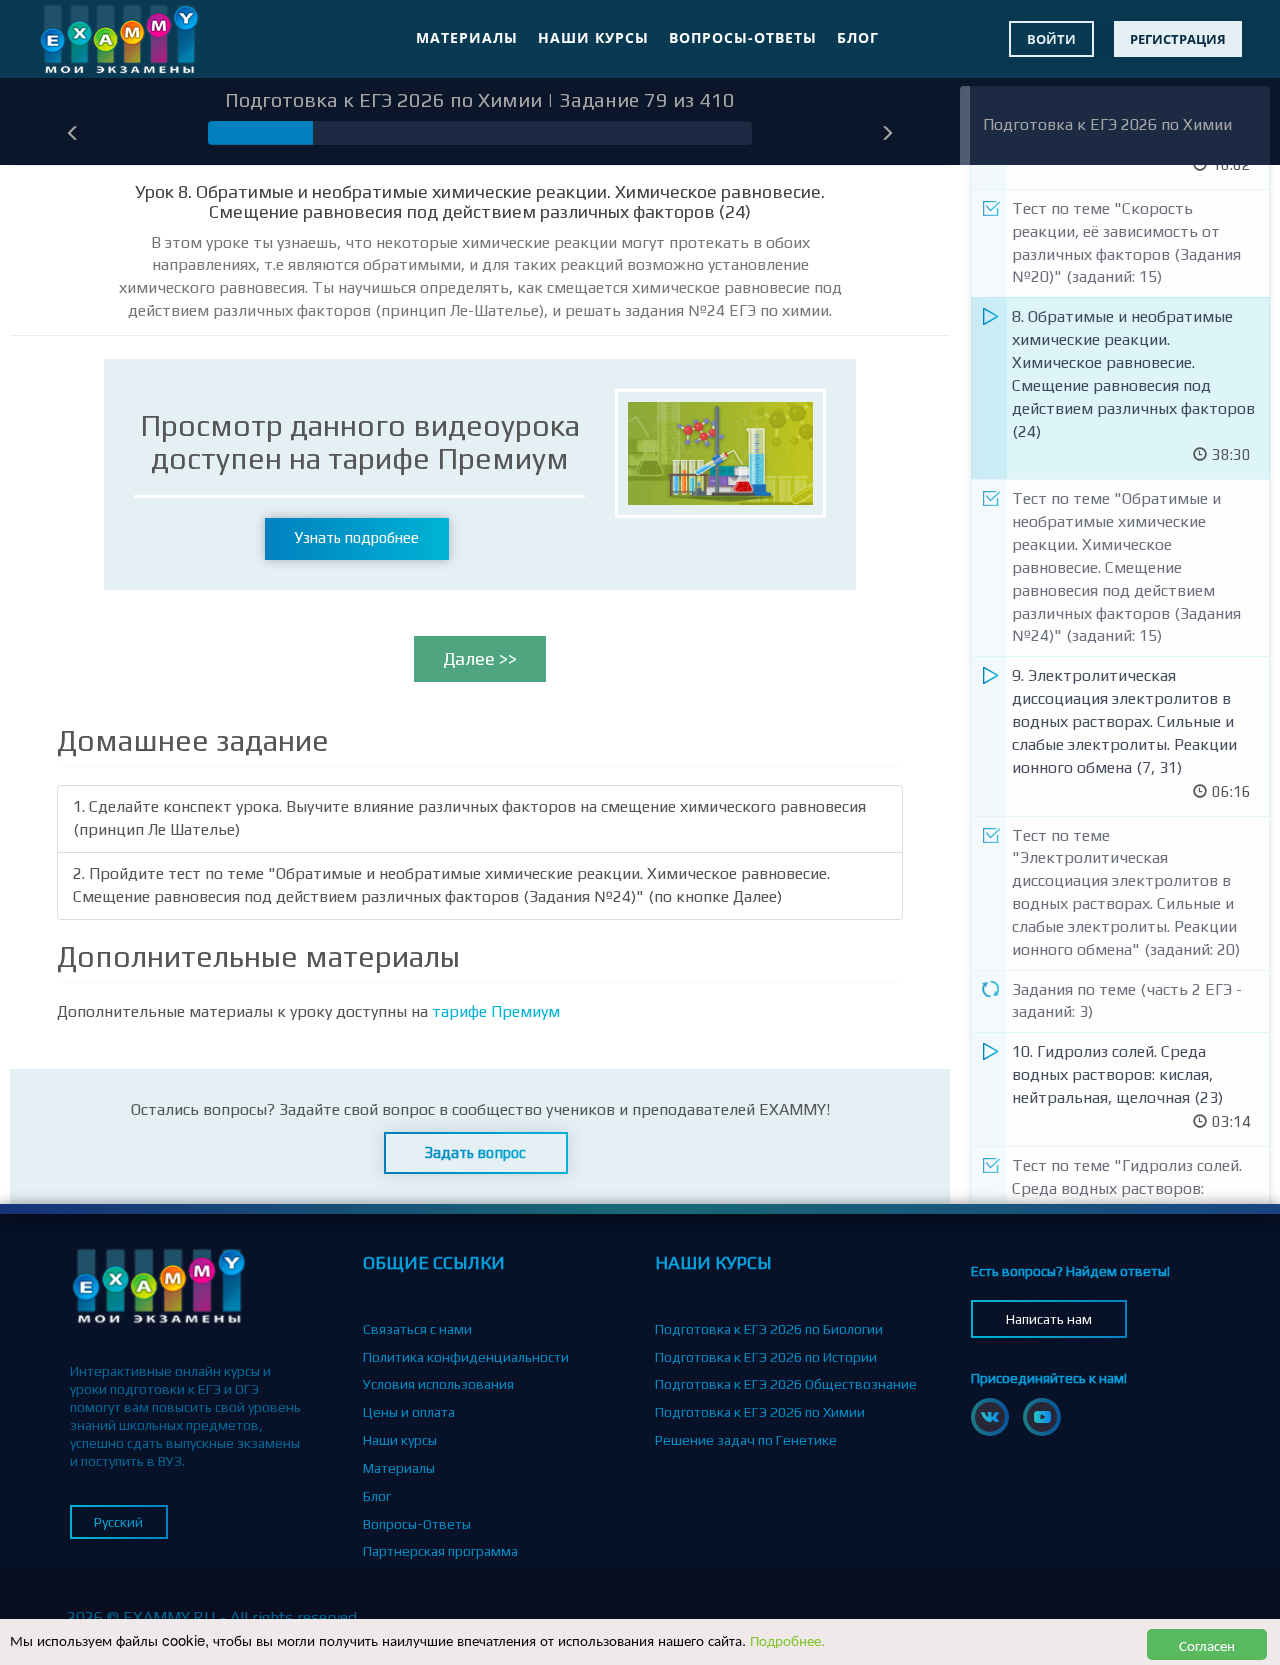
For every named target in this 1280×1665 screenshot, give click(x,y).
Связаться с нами (417, 1329)
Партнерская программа (440, 1551)
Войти (1051, 39)
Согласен (1207, 1644)
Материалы (467, 37)
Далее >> (480, 658)
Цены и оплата (409, 1412)
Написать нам (1049, 1319)
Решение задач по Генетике (746, 1440)
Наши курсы (593, 37)
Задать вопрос (475, 1152)
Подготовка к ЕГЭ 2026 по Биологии (769, 1329)
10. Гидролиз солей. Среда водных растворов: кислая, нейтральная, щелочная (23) (1117, 1074)
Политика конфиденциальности (466, 1357)
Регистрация (1178, 39)
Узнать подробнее (357, 537)
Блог (858, 37)
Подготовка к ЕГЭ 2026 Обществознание (786, 1384)
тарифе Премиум (496, 1011)
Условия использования (438, 1384)
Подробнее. (787, 1639)
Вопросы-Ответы (743, 37)
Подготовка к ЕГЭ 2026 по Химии (1107, 124)
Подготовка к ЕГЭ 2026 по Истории (766, 1357)
